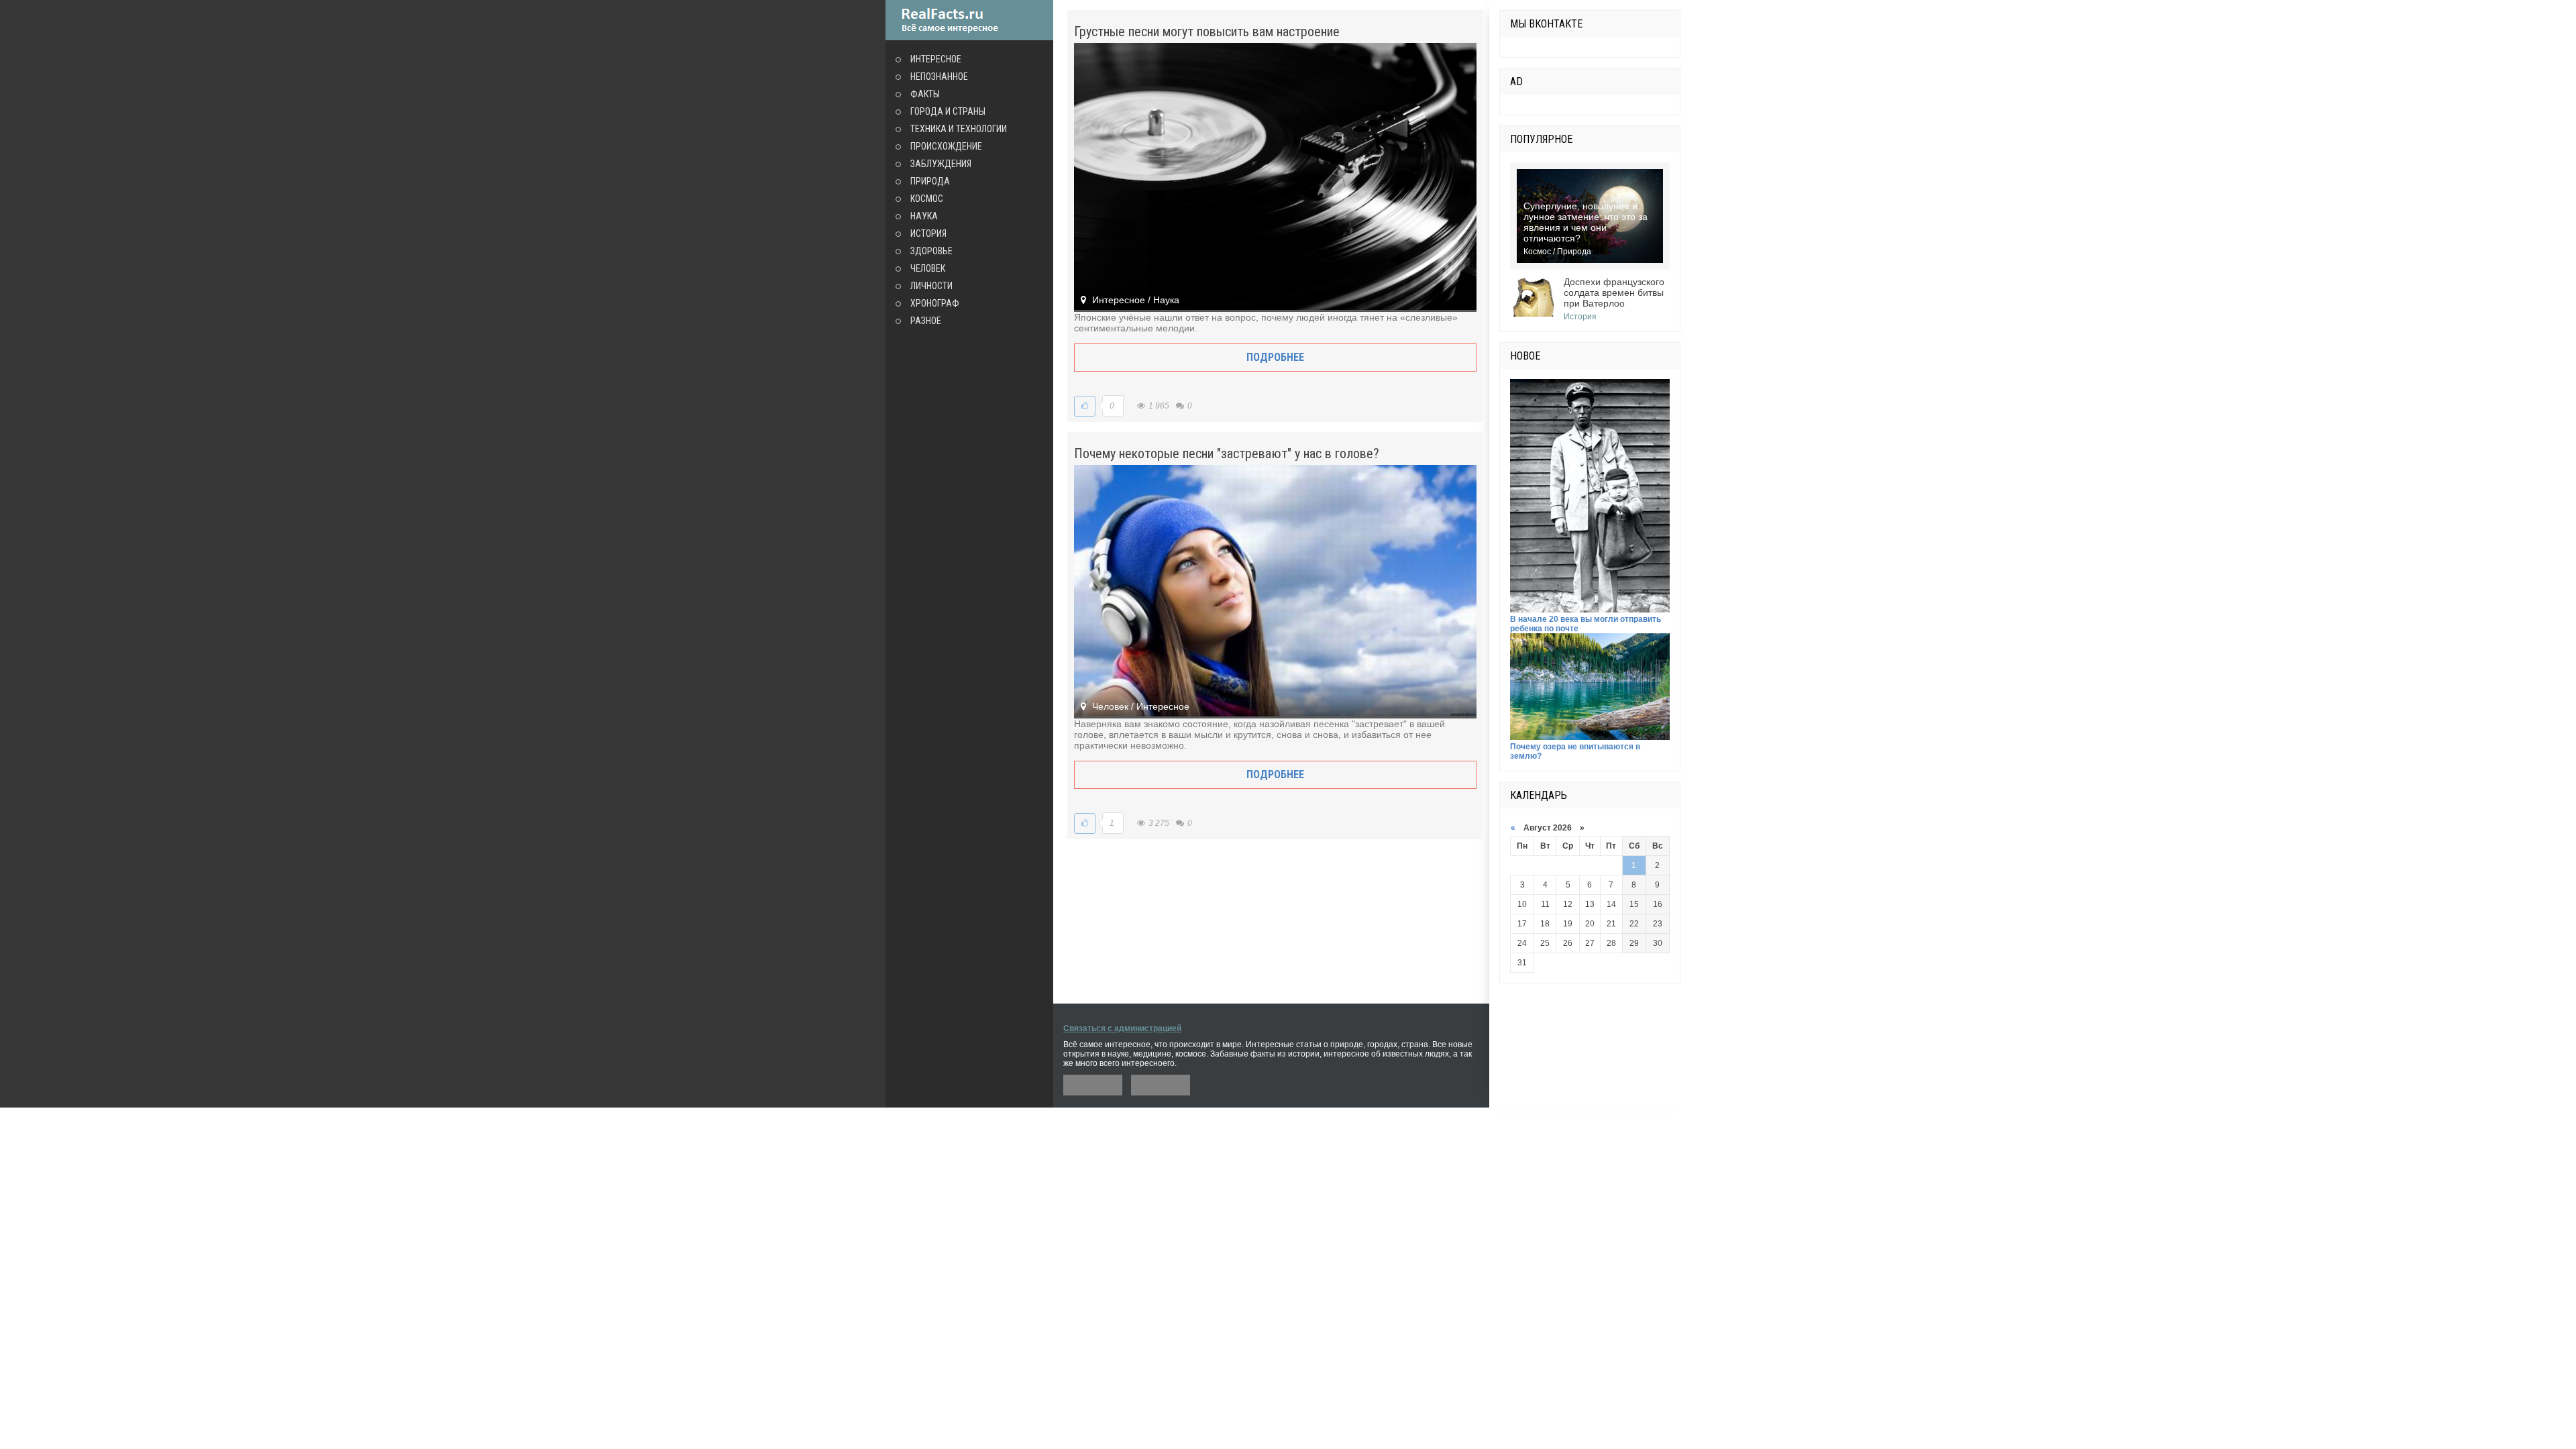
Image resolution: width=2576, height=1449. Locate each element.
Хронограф (935, 303)
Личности (931, 286)
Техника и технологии (959, 129)
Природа (930, 181)
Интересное (936, 59)
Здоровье (931, 251)
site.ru (969, 20)
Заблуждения (941, 164)
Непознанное (939, 76)
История (928, 233)
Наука (924, 216)
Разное (926, 321)
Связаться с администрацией (1122, 1028)
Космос (927, 199)
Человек (928, 268)
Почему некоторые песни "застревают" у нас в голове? (1227, 453)
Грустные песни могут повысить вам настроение (1207, 32)
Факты (925, 94)
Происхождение (946, 146)
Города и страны (948, 111)
